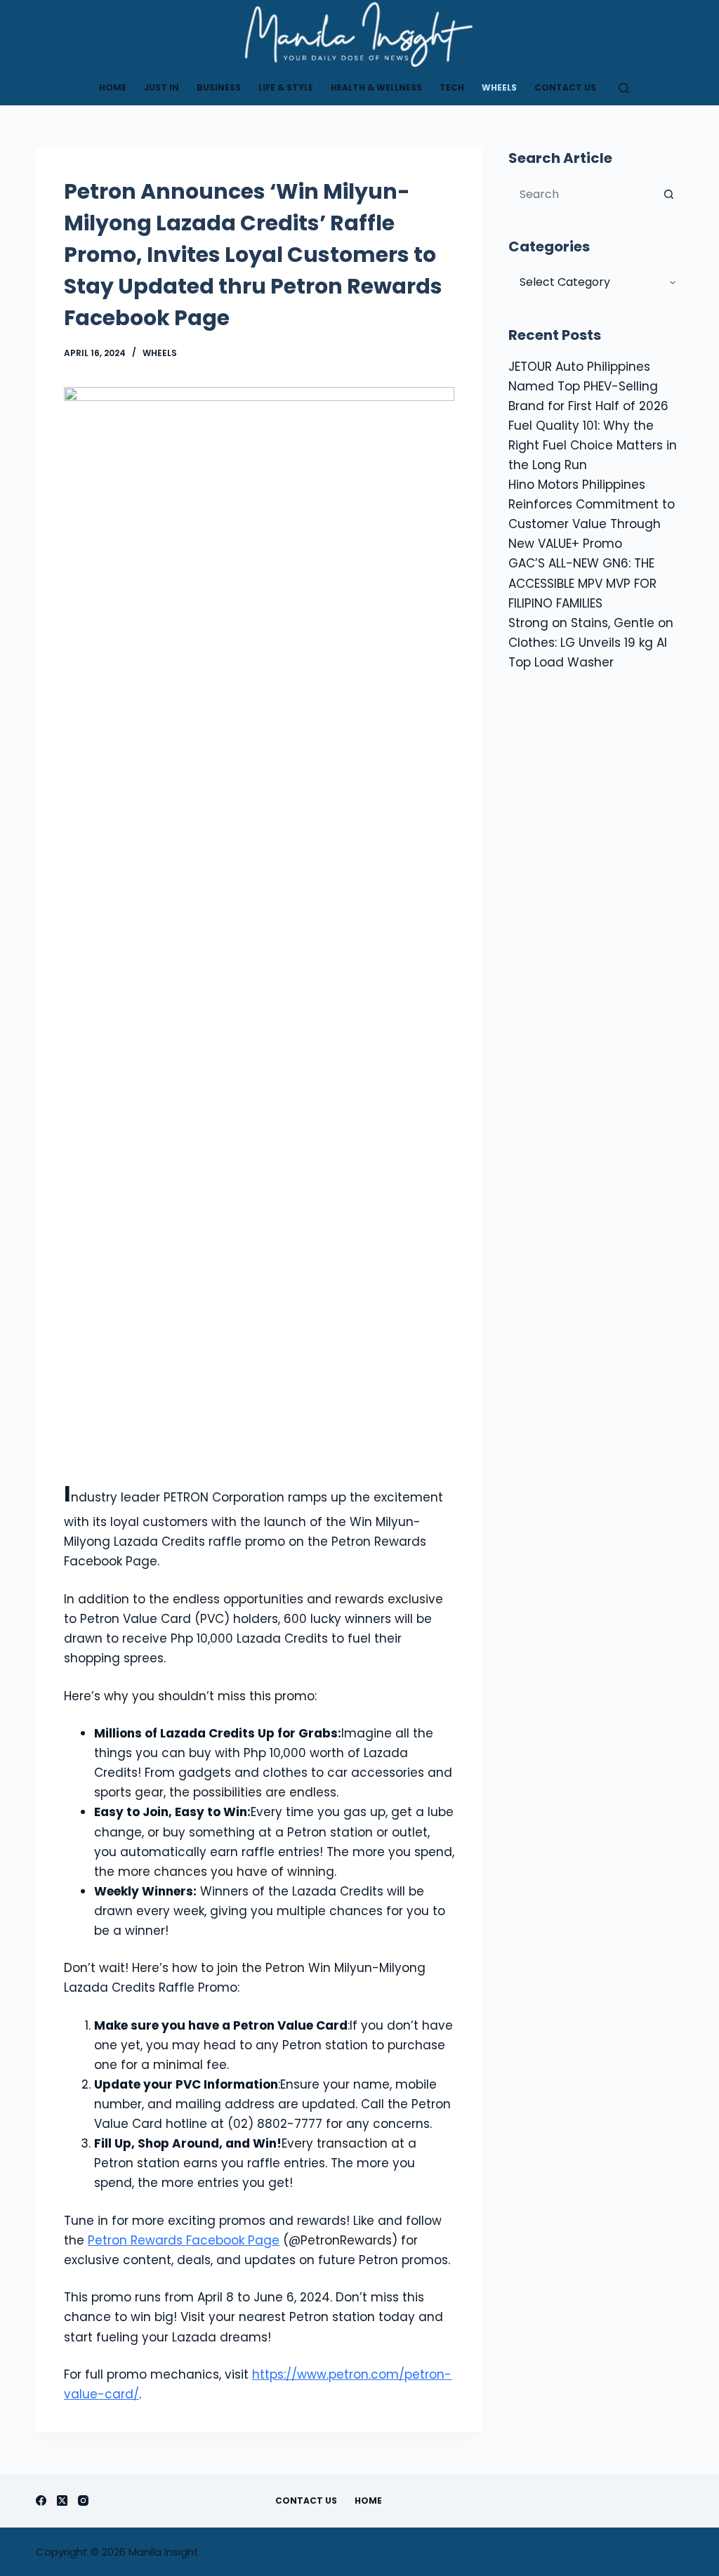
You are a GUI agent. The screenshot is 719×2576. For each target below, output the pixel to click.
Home (113, 87)
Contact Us (565, 87)
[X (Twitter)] (62, 2501)
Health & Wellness (376, 87)
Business (219, 87)
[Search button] (669, 194)
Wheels (499, 87)
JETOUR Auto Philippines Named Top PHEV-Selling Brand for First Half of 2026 (588, 386)
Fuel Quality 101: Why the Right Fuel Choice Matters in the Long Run (593, 445)
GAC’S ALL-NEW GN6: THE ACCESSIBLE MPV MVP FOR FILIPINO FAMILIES (582, 583)
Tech (452, 87)
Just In (161, 87)
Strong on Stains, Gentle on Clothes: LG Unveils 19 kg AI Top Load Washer (591, 643)
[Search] (624, 88)
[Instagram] (83, 2501)
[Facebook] (41, 2501)
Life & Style (286, 87)
